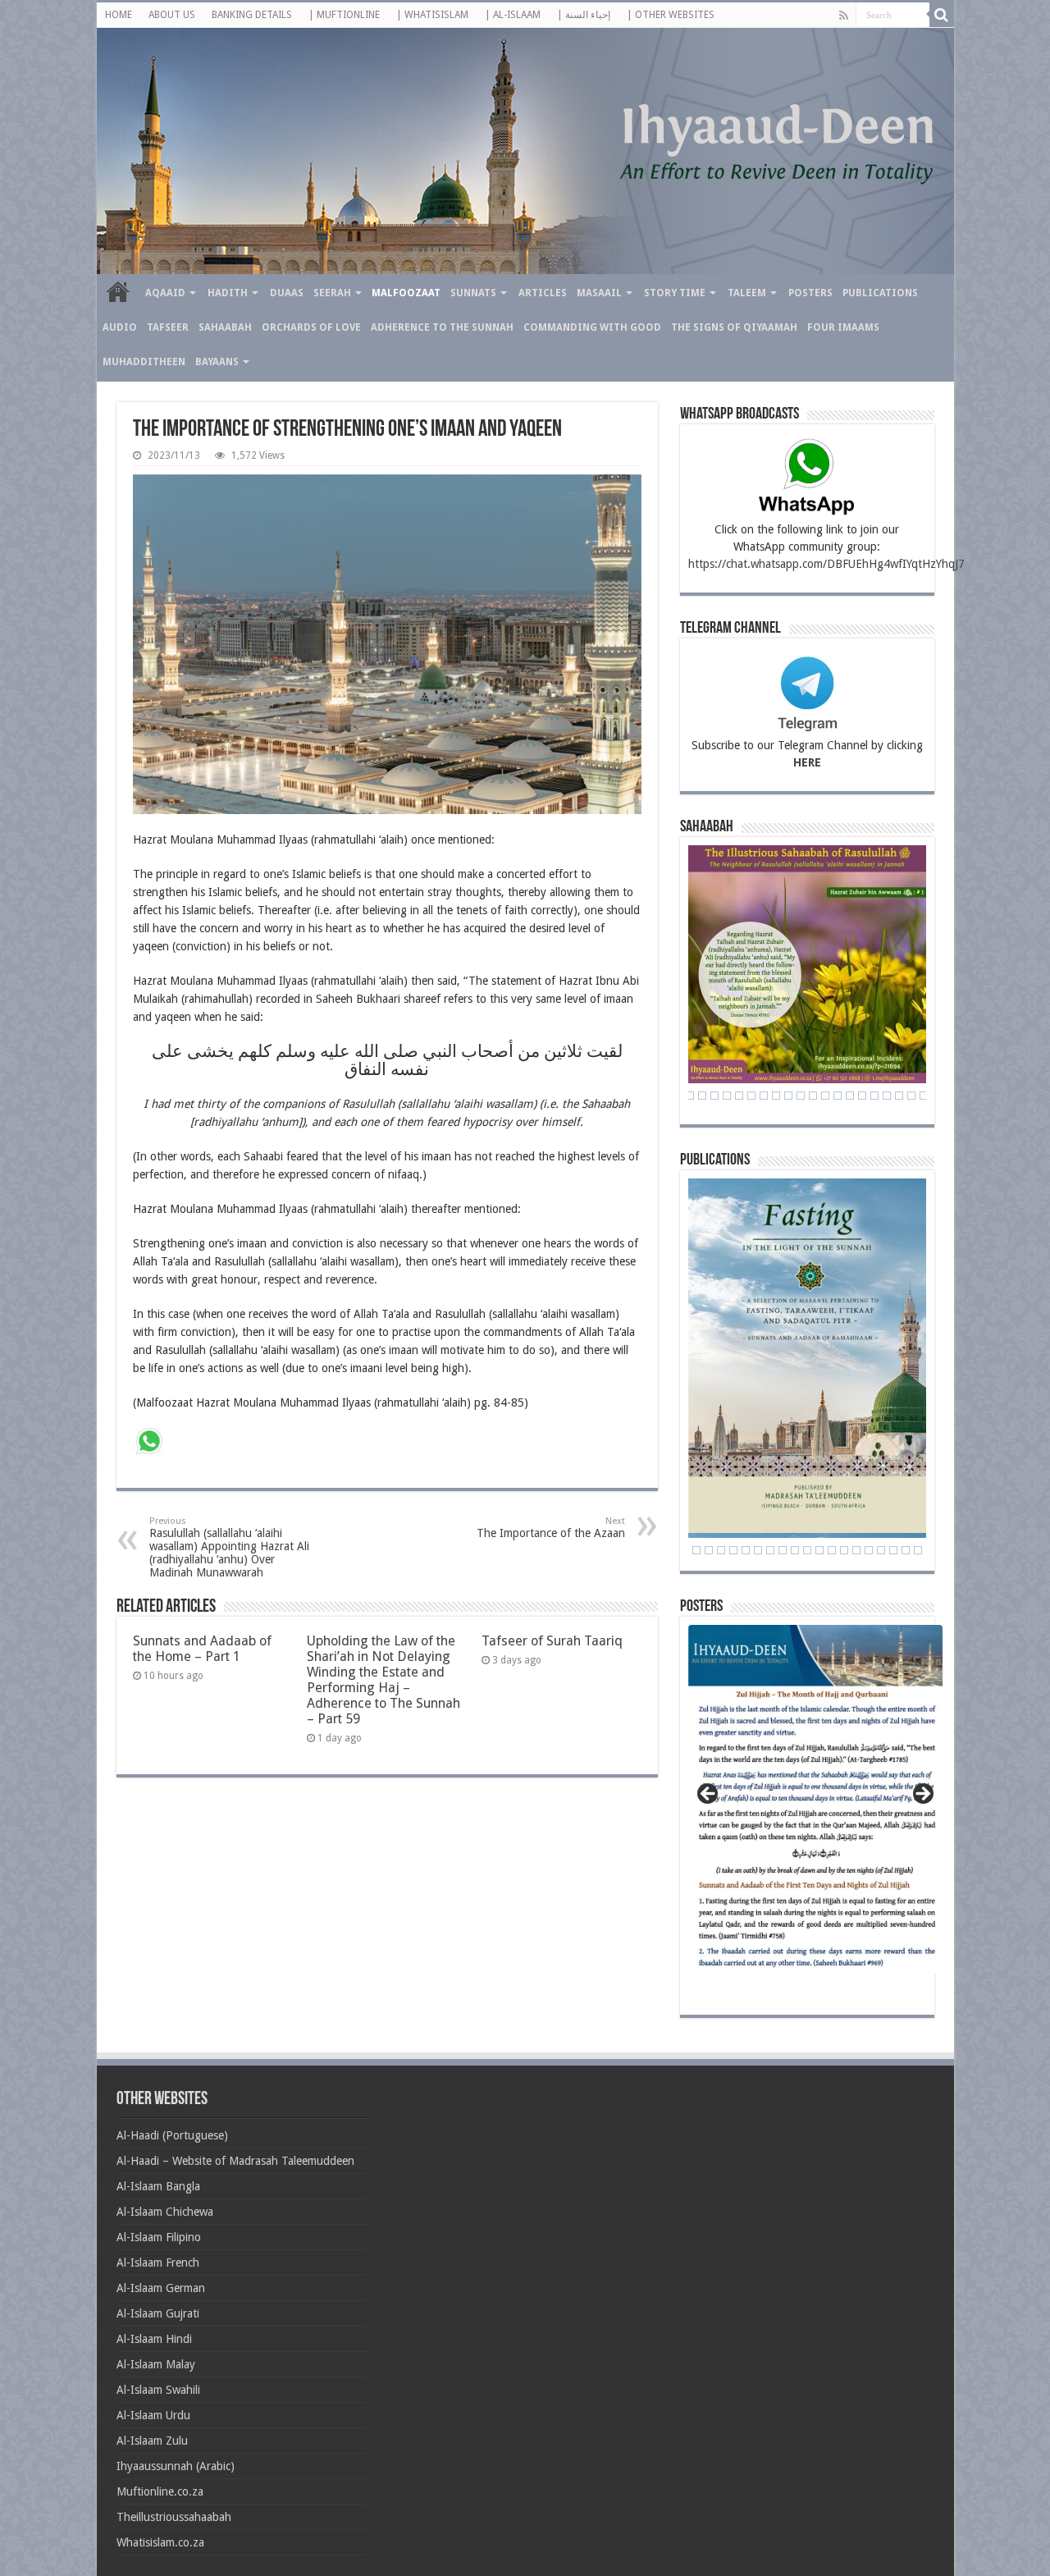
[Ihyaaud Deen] (525, 151)
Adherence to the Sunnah (442, 327)
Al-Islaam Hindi (154, 2339)
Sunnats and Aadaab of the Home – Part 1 (202, 1649)
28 (714, 1096)
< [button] (709, 1795)
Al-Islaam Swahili (158, 2390)
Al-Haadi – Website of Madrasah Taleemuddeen (235, 2161)
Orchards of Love (311, 327)
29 (727, 1096)
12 (807, 1550)
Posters (810, 293)
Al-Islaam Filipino (159, 2237)
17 (869, 1550)
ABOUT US (172, 15)
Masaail (599, 293)
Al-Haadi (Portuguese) (172, 2135)
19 (893, 1550)
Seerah (332, 293)
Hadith (228, 293)
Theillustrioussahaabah (174, 2517)
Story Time (675, 293)
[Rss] (844, 16)
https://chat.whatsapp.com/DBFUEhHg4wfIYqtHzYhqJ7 (826, 564)
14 (832, 1550)
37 (825, 1096)
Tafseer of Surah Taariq (552, 1641)
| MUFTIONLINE (344, 15)
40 (862, 1096)
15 (844, 1550)
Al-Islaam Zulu (152, 2441)
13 (819, 1550)
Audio (120, 327)
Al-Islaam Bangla (158, 2186)
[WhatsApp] (149, 1443)
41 (874, 1096)
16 (856, 1550)
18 (881, 1550)
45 (924, 1096)
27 (702, 1096)
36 (813, 1096)
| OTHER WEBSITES (671, 15)
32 (764, 1096)
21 (918, 1550)
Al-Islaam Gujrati (158, 2313)
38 (838, 1096)
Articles (543, 293)
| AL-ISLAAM (513, 15)
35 (801, 1096)
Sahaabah (225, 327)
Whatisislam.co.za (160, 2542)
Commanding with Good (592, 327)
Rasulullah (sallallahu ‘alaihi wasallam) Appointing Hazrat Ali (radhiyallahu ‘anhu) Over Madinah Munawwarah (229, 1547)
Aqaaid (165, 293)
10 (783, 1550)
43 (899, 1096)
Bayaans (217, 362)
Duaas (287, 293)
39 (850, 1096)
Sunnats (473, 293)
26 (690, 1096)
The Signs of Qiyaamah (734, 327)
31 (751, 1096)
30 (739, 1096)
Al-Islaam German (161, 2288)
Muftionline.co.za (160, 2491)
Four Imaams (843, 327)
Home (118, 291)
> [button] (922, 1795)
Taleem (747, 293)
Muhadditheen (144, 362)
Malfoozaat (406, 293)
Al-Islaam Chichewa (165, 2212)
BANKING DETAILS (252, 15)
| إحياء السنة (584, 15)
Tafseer (168, 327)
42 (887, 1096)
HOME (119, 15)
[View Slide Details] (815, 1805)
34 (788, 1096)
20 (906, 1550)
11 (795, 1550)
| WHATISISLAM (432, 15)
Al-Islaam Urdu (153, 2415)
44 (911, 1096)
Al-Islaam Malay (156, 2364)
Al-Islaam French (158, 2263)
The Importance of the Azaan (551, 1528)
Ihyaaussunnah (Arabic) (176, 2466)
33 (776, 1096)
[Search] (942, 15)
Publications (880, 293)
